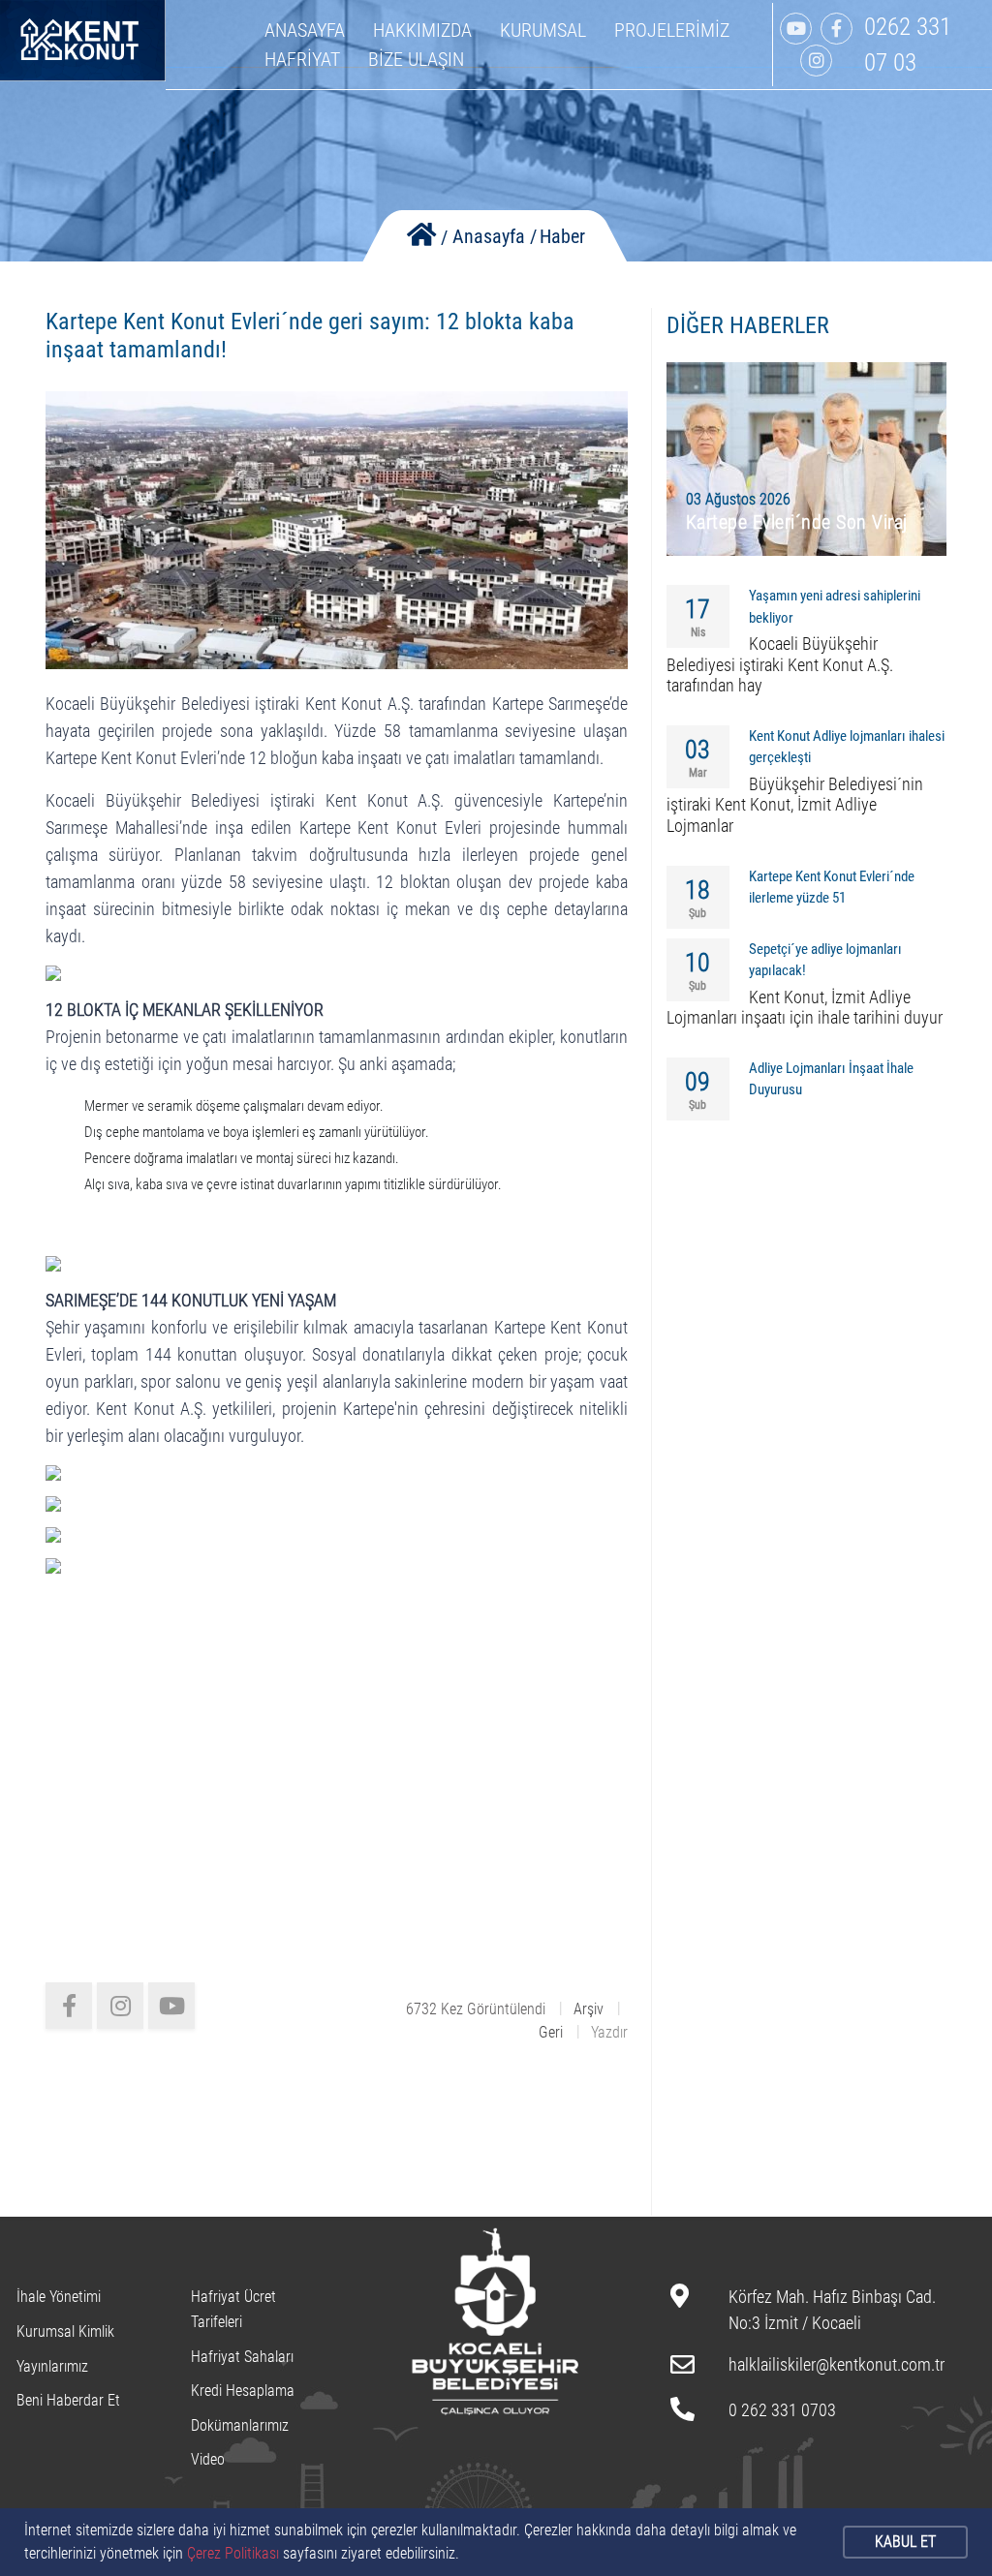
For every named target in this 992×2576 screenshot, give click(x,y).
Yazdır (609, 2032)
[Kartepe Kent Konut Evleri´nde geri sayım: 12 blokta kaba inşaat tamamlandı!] (337, 529)
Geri (551, 2032)
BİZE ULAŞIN (416, 59)
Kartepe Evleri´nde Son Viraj (797, 522)
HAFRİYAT (302, 59)
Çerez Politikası (233, 2553)
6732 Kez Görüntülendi (476, 2009)
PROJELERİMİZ (672, 30)
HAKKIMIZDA (422, 30)
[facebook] (69, 2006)
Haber (562, 236)
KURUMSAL (543, 30)
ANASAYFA (305, 30)
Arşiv (589, 2009)
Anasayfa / (495, 236)
